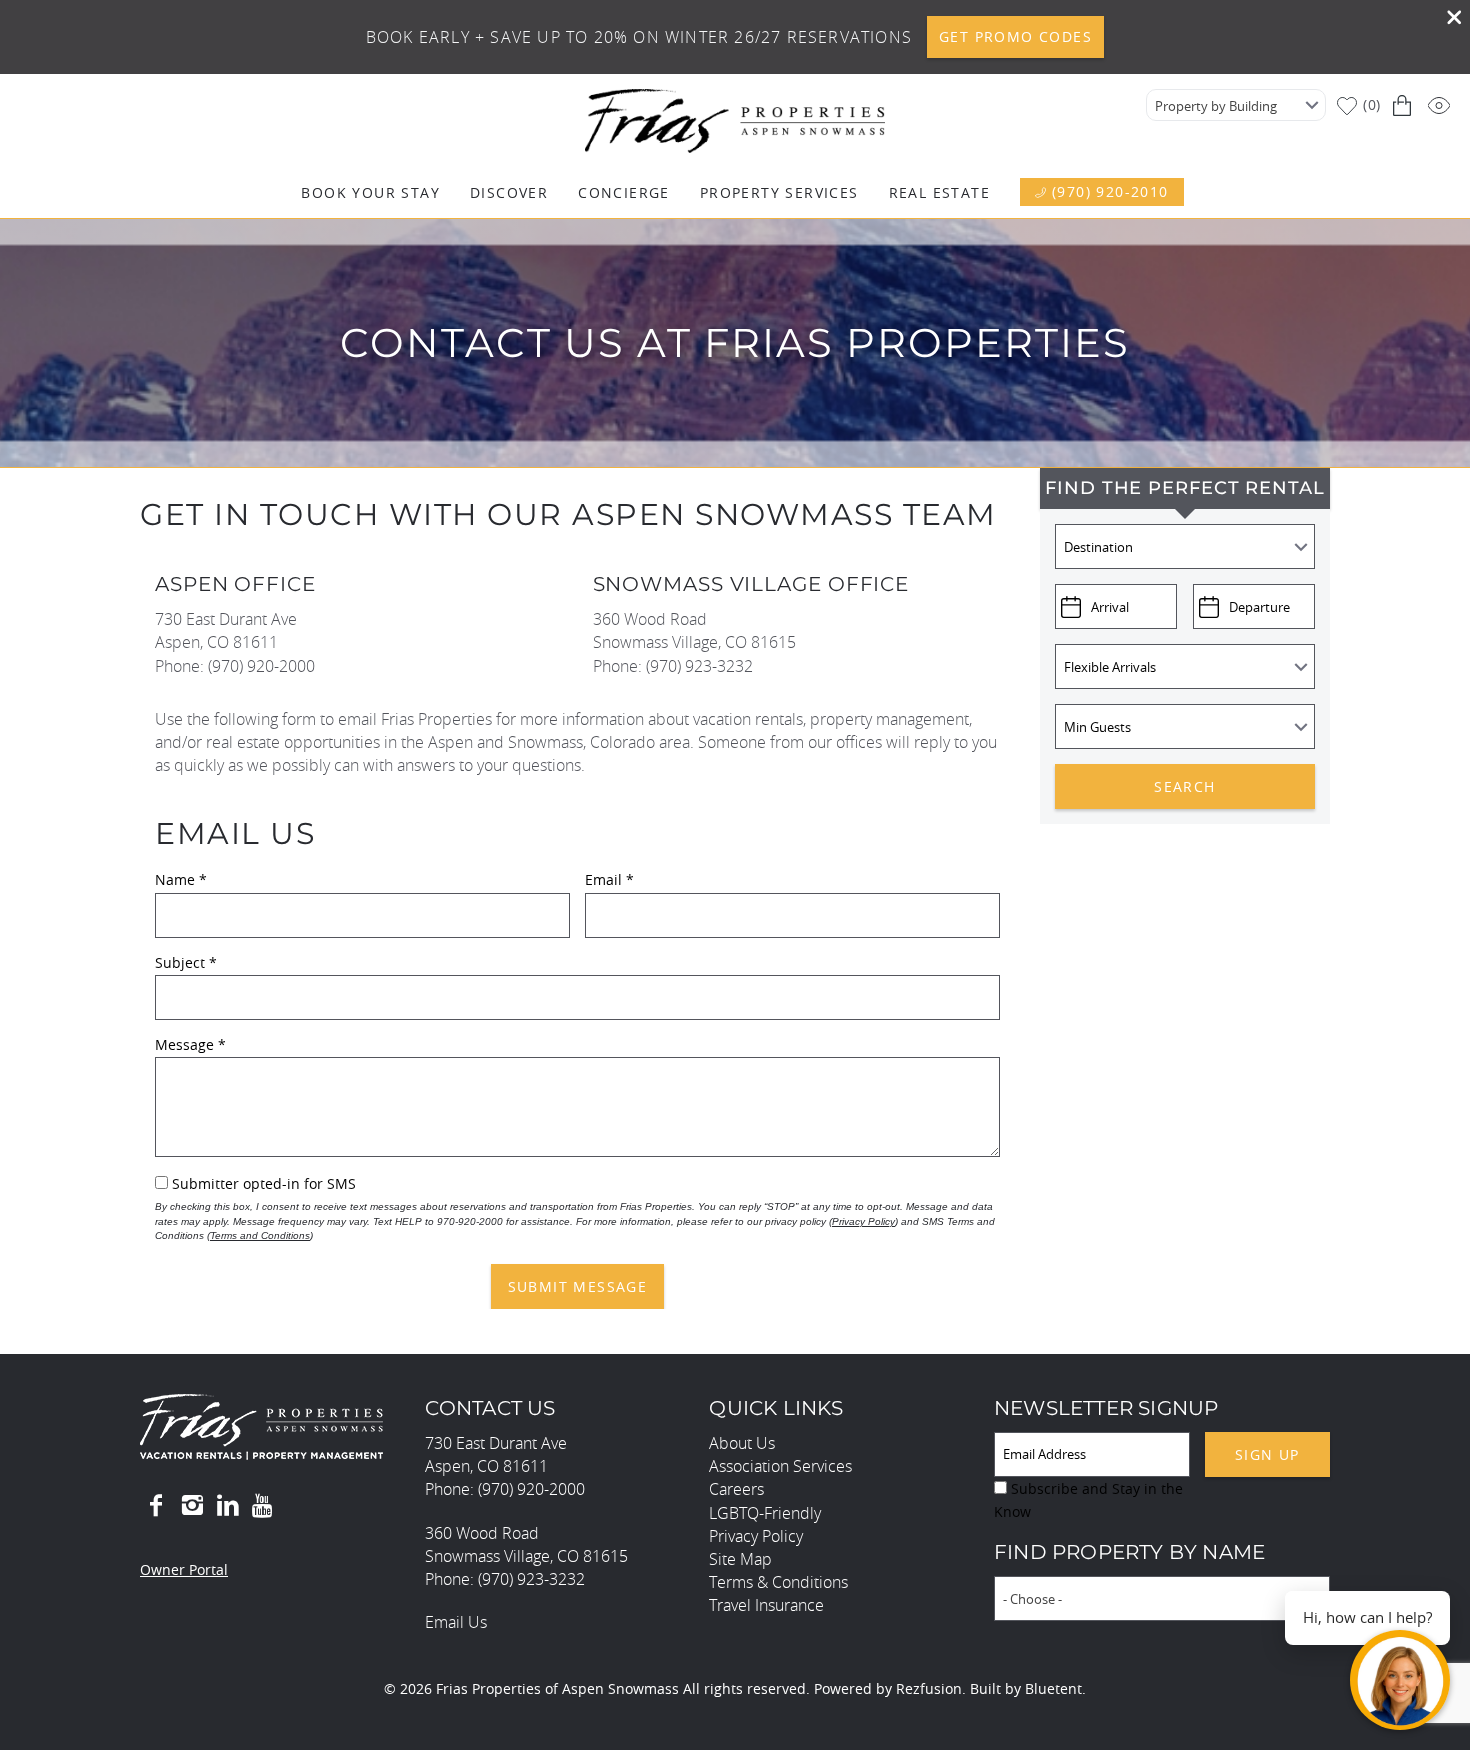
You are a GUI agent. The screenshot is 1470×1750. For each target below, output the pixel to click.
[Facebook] (156, 1506)
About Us (742, 1443)
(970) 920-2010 (1110, 191)
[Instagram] (192, 1506)
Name (181, 879)
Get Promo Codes (1015, 36)
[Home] (735, 119)
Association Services (780, 1466)
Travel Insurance (766, 1605)
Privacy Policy (863, 1221)
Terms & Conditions (778, 1582)
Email (609, 879)
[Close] (1447, 19)
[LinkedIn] (228, 1506)
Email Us (456, 1622)
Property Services (779, 192)
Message (190, 1044)
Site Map (740, 1559)
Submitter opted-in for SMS (264, 1183)
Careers (736, 1489)
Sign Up (1267, 1454)
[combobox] (1236, 105)
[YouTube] (264, 1506)
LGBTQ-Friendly (765, 1513)
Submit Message (578, 1286)
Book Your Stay (370, 192)
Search (1184, 786)
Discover (509, 192)
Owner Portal (184, 1569)
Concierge (624, 192)
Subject (186, 962)
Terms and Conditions (260, 1235)
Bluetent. (1055, 1688)
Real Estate (939, 192)
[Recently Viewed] (1441, 105)
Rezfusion (929, 1688)
